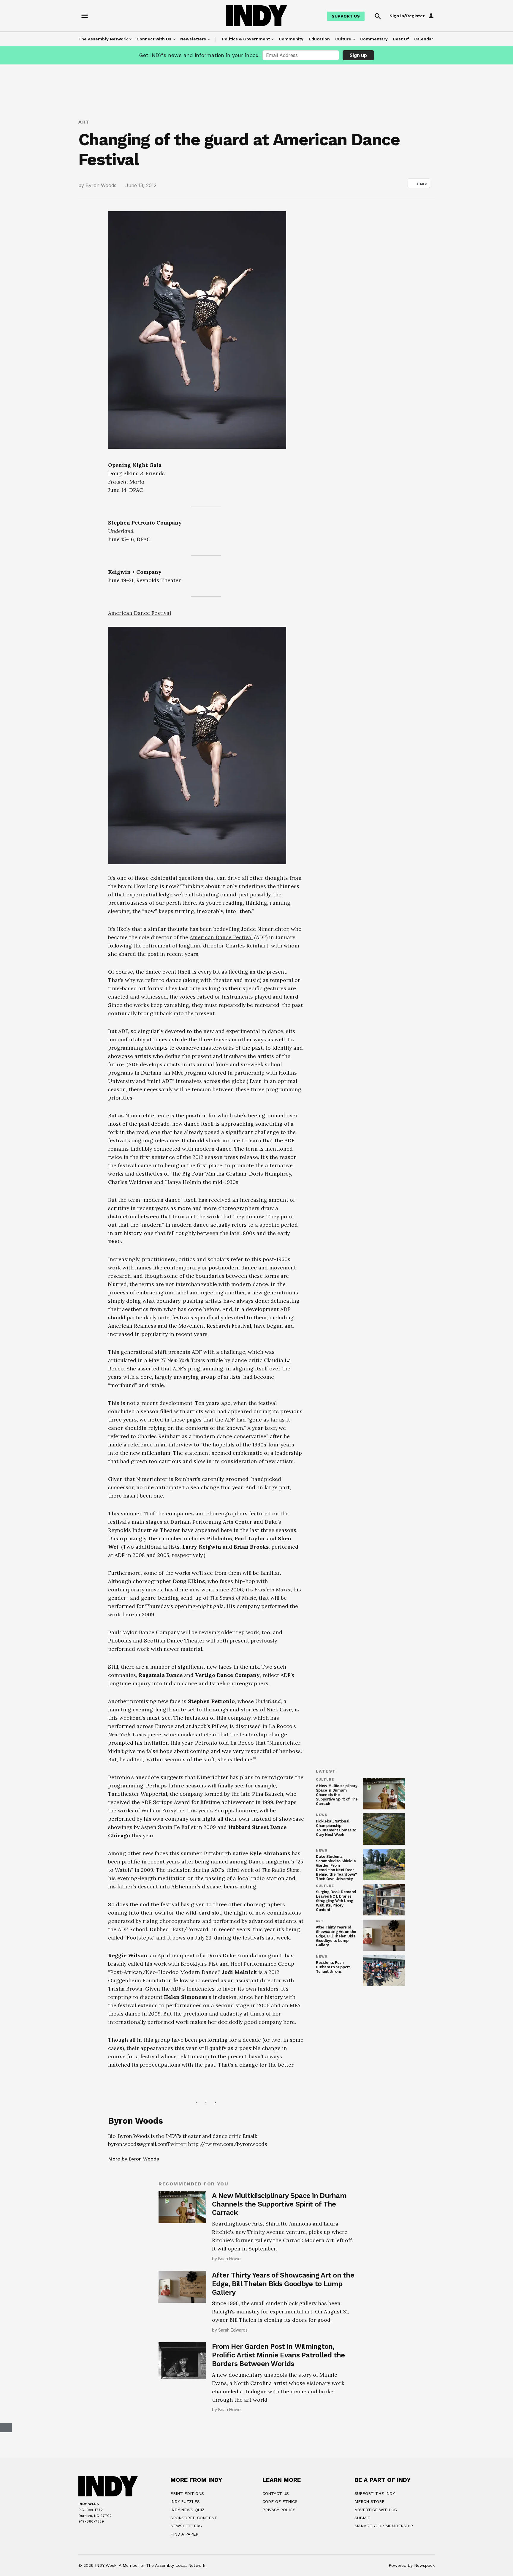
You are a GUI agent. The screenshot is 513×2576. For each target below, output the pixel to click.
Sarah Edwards (233, 2330)
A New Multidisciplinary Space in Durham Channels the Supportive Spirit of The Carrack (337, 1795)
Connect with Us (154, 39)
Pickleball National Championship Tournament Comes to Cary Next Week (336, 1828)
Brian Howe (229, 2259)
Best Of (401, 39)
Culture (343, 39)
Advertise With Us (376, 2510)
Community (291, 39)
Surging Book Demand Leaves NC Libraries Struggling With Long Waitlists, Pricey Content (336, 1901)
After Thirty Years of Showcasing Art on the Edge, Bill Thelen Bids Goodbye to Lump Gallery (336, 1936)
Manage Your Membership (384, 2526)
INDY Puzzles (185, 2501)
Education (319, 39)
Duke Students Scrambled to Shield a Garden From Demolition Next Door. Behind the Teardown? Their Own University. (336, 1868)
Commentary (374, 39)
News (322, 1815)
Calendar (424, 39)
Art (84, 122)
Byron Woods (101, 185)
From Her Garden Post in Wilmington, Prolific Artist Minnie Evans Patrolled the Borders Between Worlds (278, 2355)
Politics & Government (246, 39)
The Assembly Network (103, 39)
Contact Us (276, 2493)
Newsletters (193, 39)
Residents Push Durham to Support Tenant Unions (333, 1967)
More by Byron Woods (133, 2159)
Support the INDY (375, 2493)
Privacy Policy (279, 2510)
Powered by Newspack (412, 2565)
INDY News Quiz (187, 2510)
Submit (362, 2518)
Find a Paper (184, 2534)
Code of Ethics (280, 2501)
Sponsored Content (194, 2518)
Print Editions (187, 2493)
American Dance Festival (140, 613)
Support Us (346, 16)
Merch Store (369, 2501)
